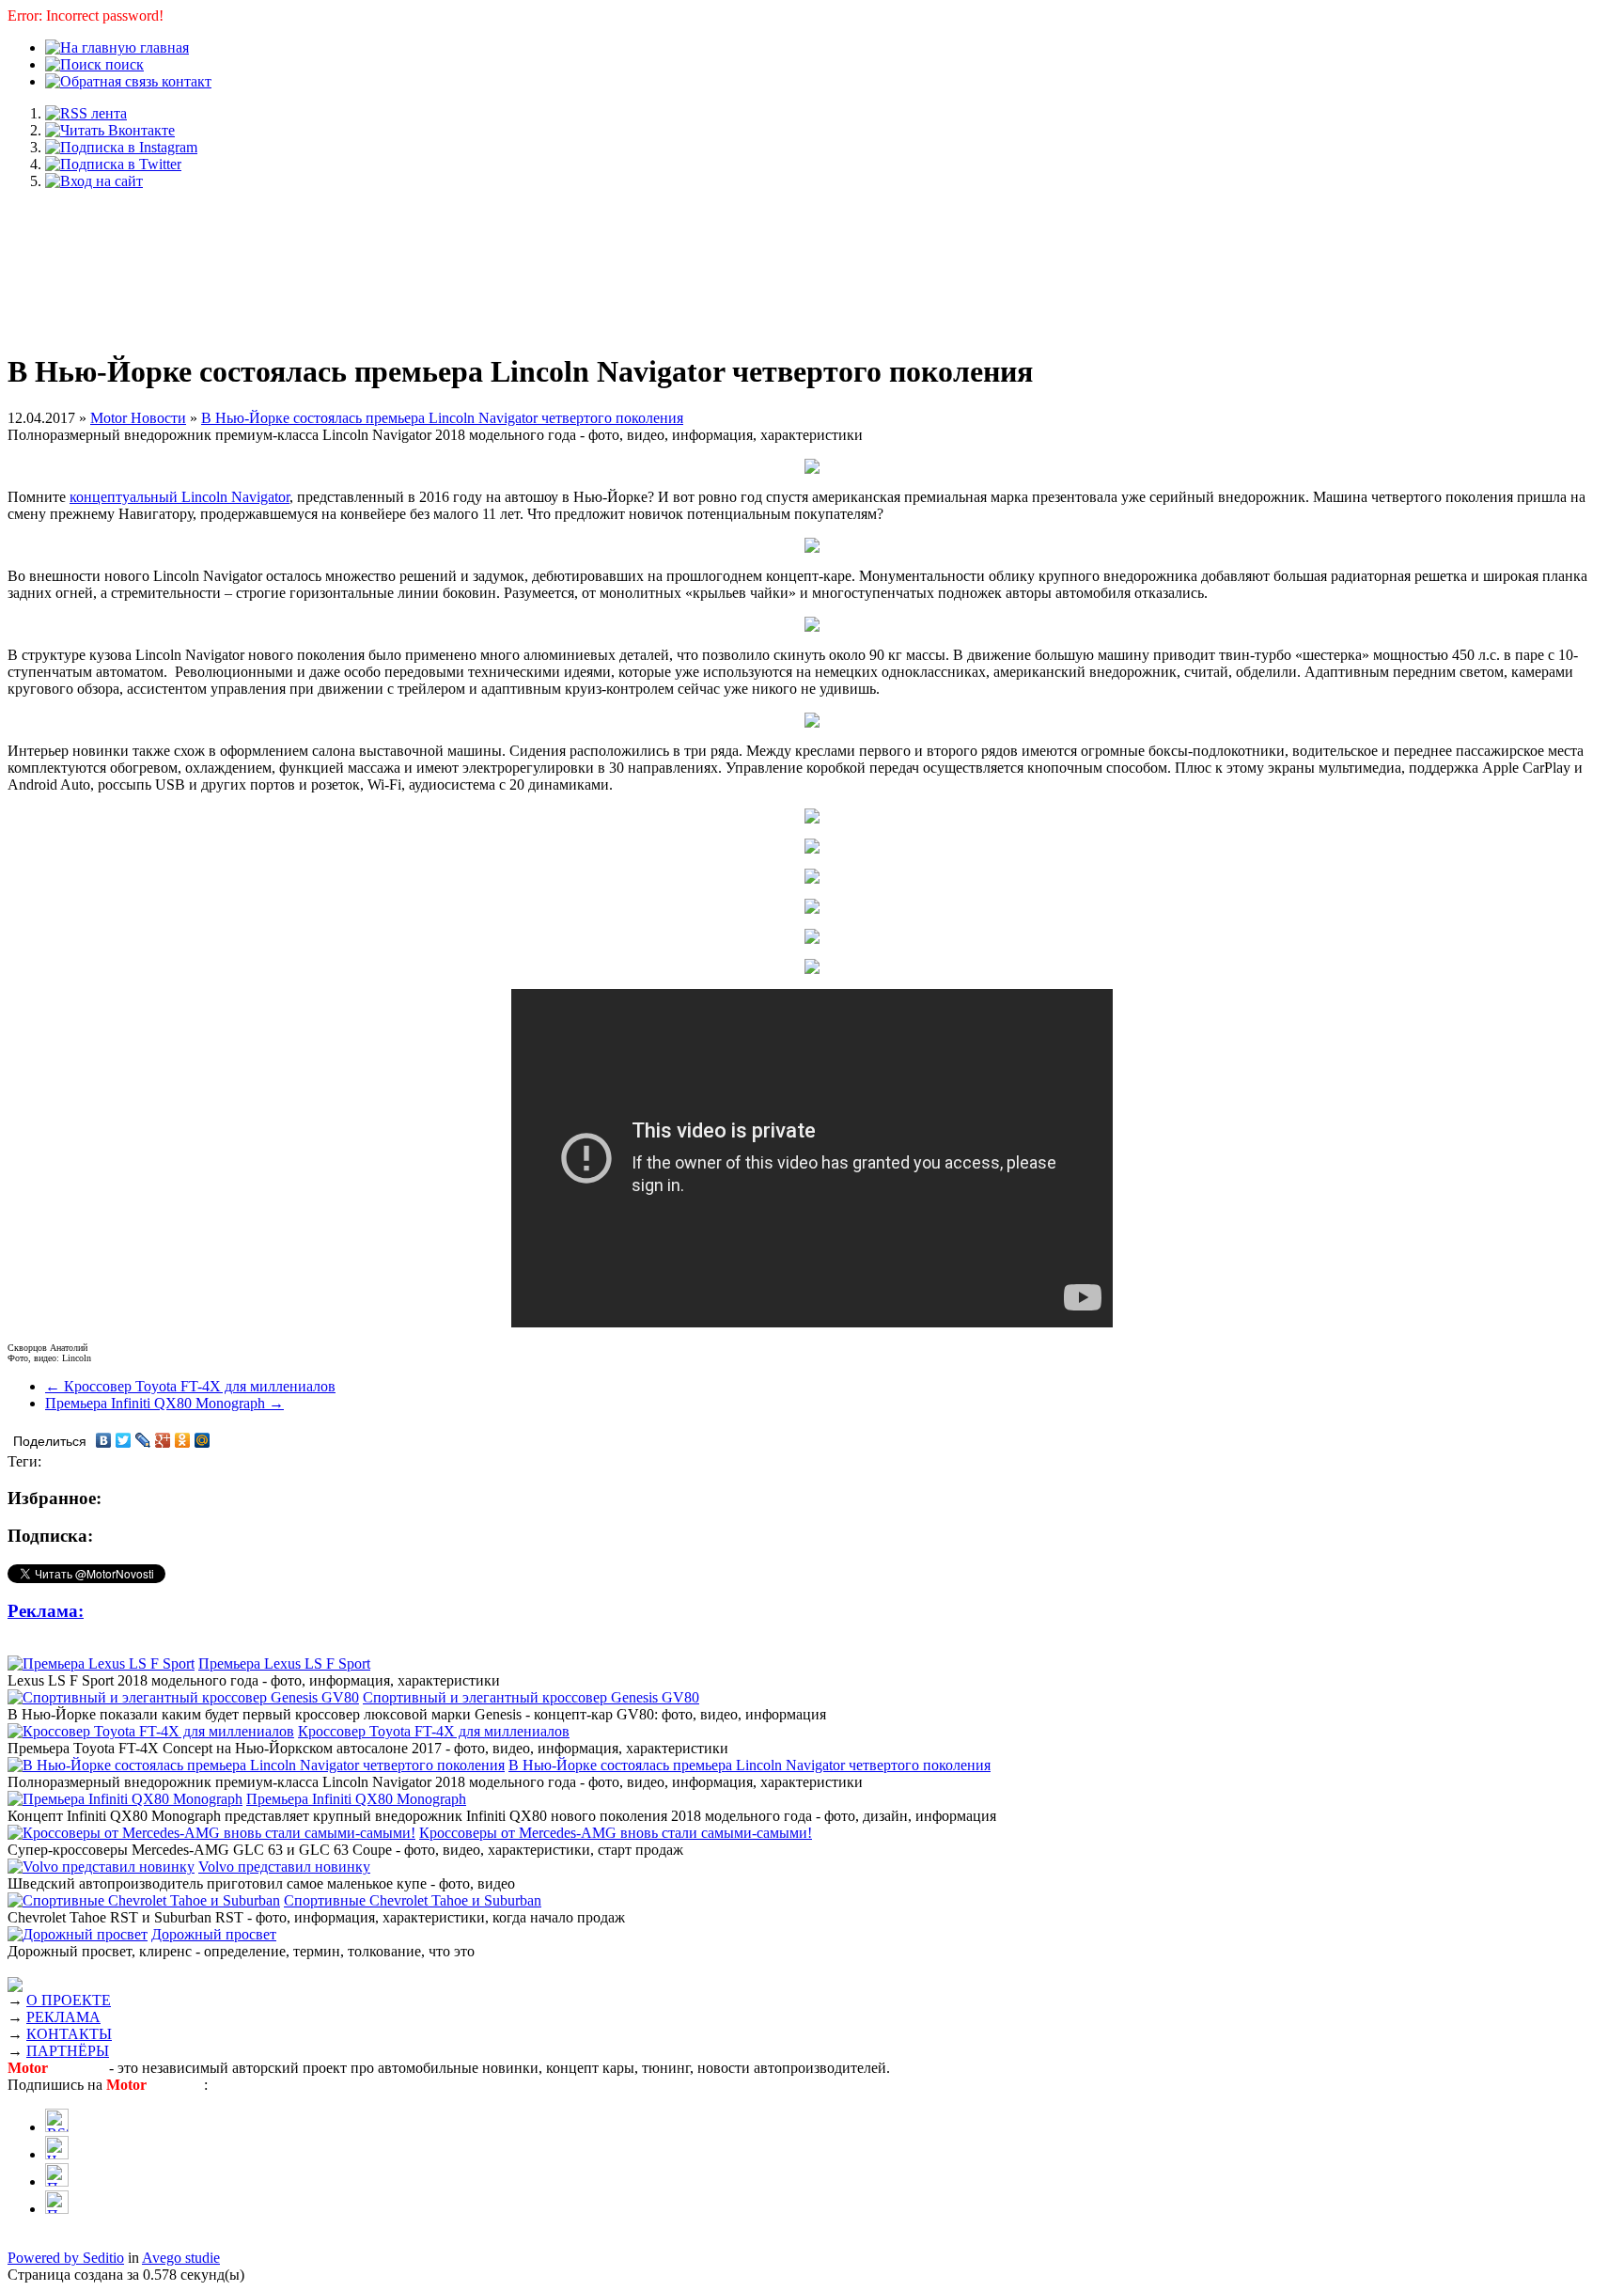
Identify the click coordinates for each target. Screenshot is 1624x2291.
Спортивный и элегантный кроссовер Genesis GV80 (531, 1697)
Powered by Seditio (66, 2258)
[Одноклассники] (183, 1440)
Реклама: (46, 1611)
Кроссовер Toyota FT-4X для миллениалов (434, 1731)
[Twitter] (124, 1440)
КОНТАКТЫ (69, 2034)
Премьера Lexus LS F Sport (284, 1663)
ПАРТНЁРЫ (68, 2051)
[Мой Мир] (203, 1440)
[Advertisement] (812, 261)
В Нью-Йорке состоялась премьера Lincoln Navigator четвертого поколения (442, 418)
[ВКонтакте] (104, 1440)
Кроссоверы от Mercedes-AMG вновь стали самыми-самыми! (616, 1833)
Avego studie (181, 2258)
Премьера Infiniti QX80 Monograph (356, 1799)
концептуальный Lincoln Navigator (180, 497)
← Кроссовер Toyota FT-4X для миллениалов (190, 1386)
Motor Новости (138, 418)
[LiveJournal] (143, 1440)
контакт (185, 81)
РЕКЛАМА (63, 2017)
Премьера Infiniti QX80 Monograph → (164, 1403)
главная (163, 47)
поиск (123, 64)
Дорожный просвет (214, 1934)
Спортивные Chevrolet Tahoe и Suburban (413, 1900)
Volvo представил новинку (284, 1867)
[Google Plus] (163, 1440)
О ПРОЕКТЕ (69, 2000)
